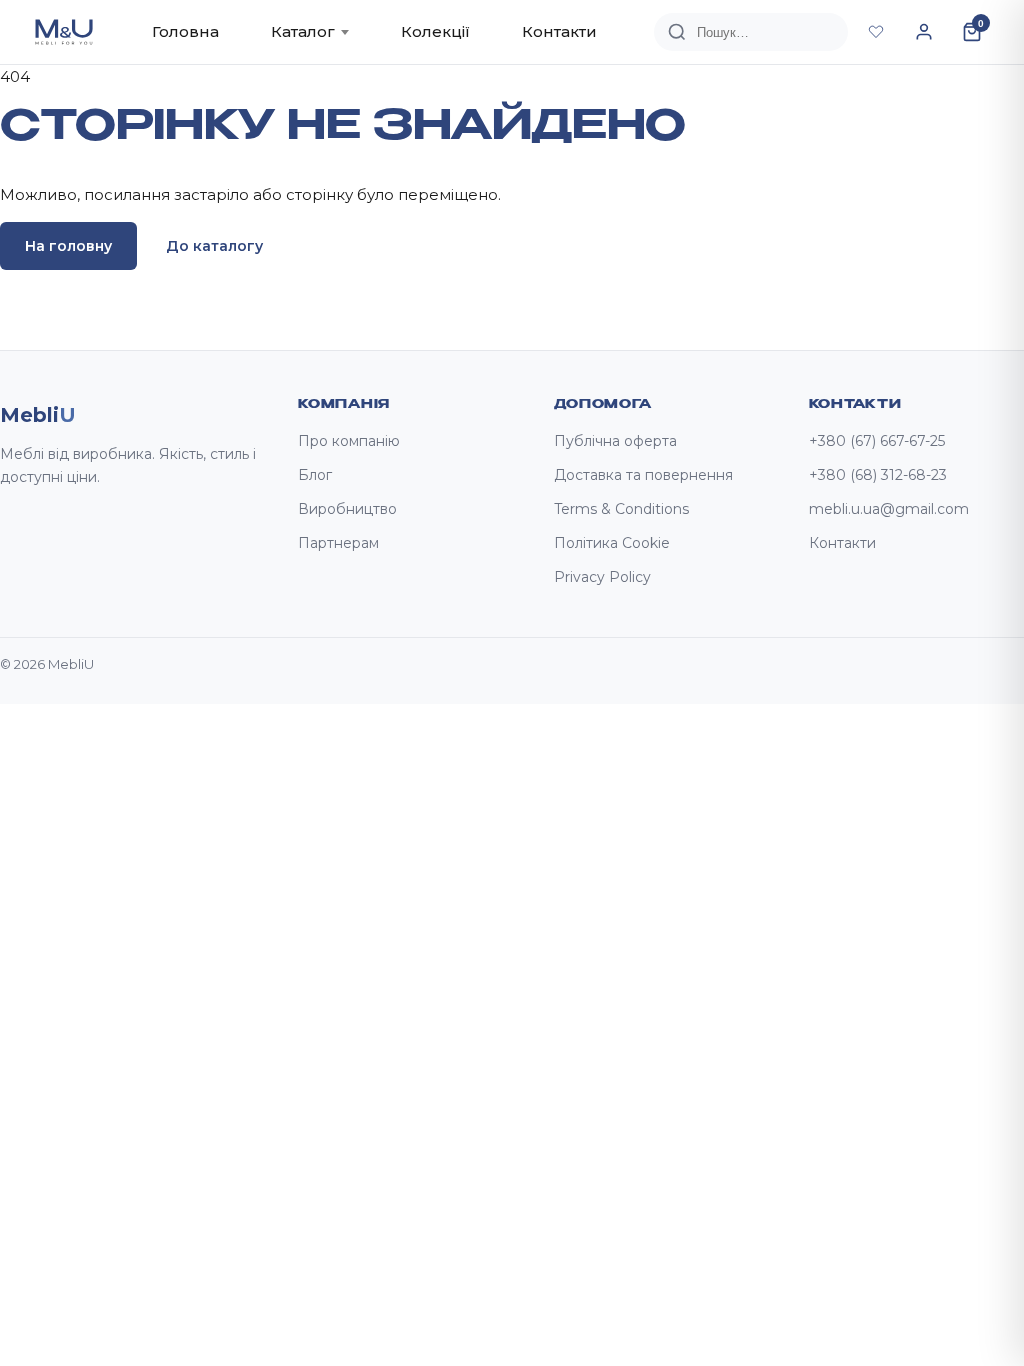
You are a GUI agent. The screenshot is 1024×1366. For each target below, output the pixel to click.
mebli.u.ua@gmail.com (889, 509)
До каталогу (214, 246)
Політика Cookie (612, 543)
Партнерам (338, 543)
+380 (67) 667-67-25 (877, 441)
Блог (315, 475)
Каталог (303, 31)
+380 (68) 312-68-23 (878, 475)
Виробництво (347, 509)
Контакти (559, 31)
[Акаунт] (924, 32)
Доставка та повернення (643, 475)
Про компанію (349, 441)
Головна (185, 31)
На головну (68, 246)
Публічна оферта (615, 441)
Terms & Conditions (621, 509)
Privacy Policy (602, 577)
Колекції (435, 31)
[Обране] (876, 32)
